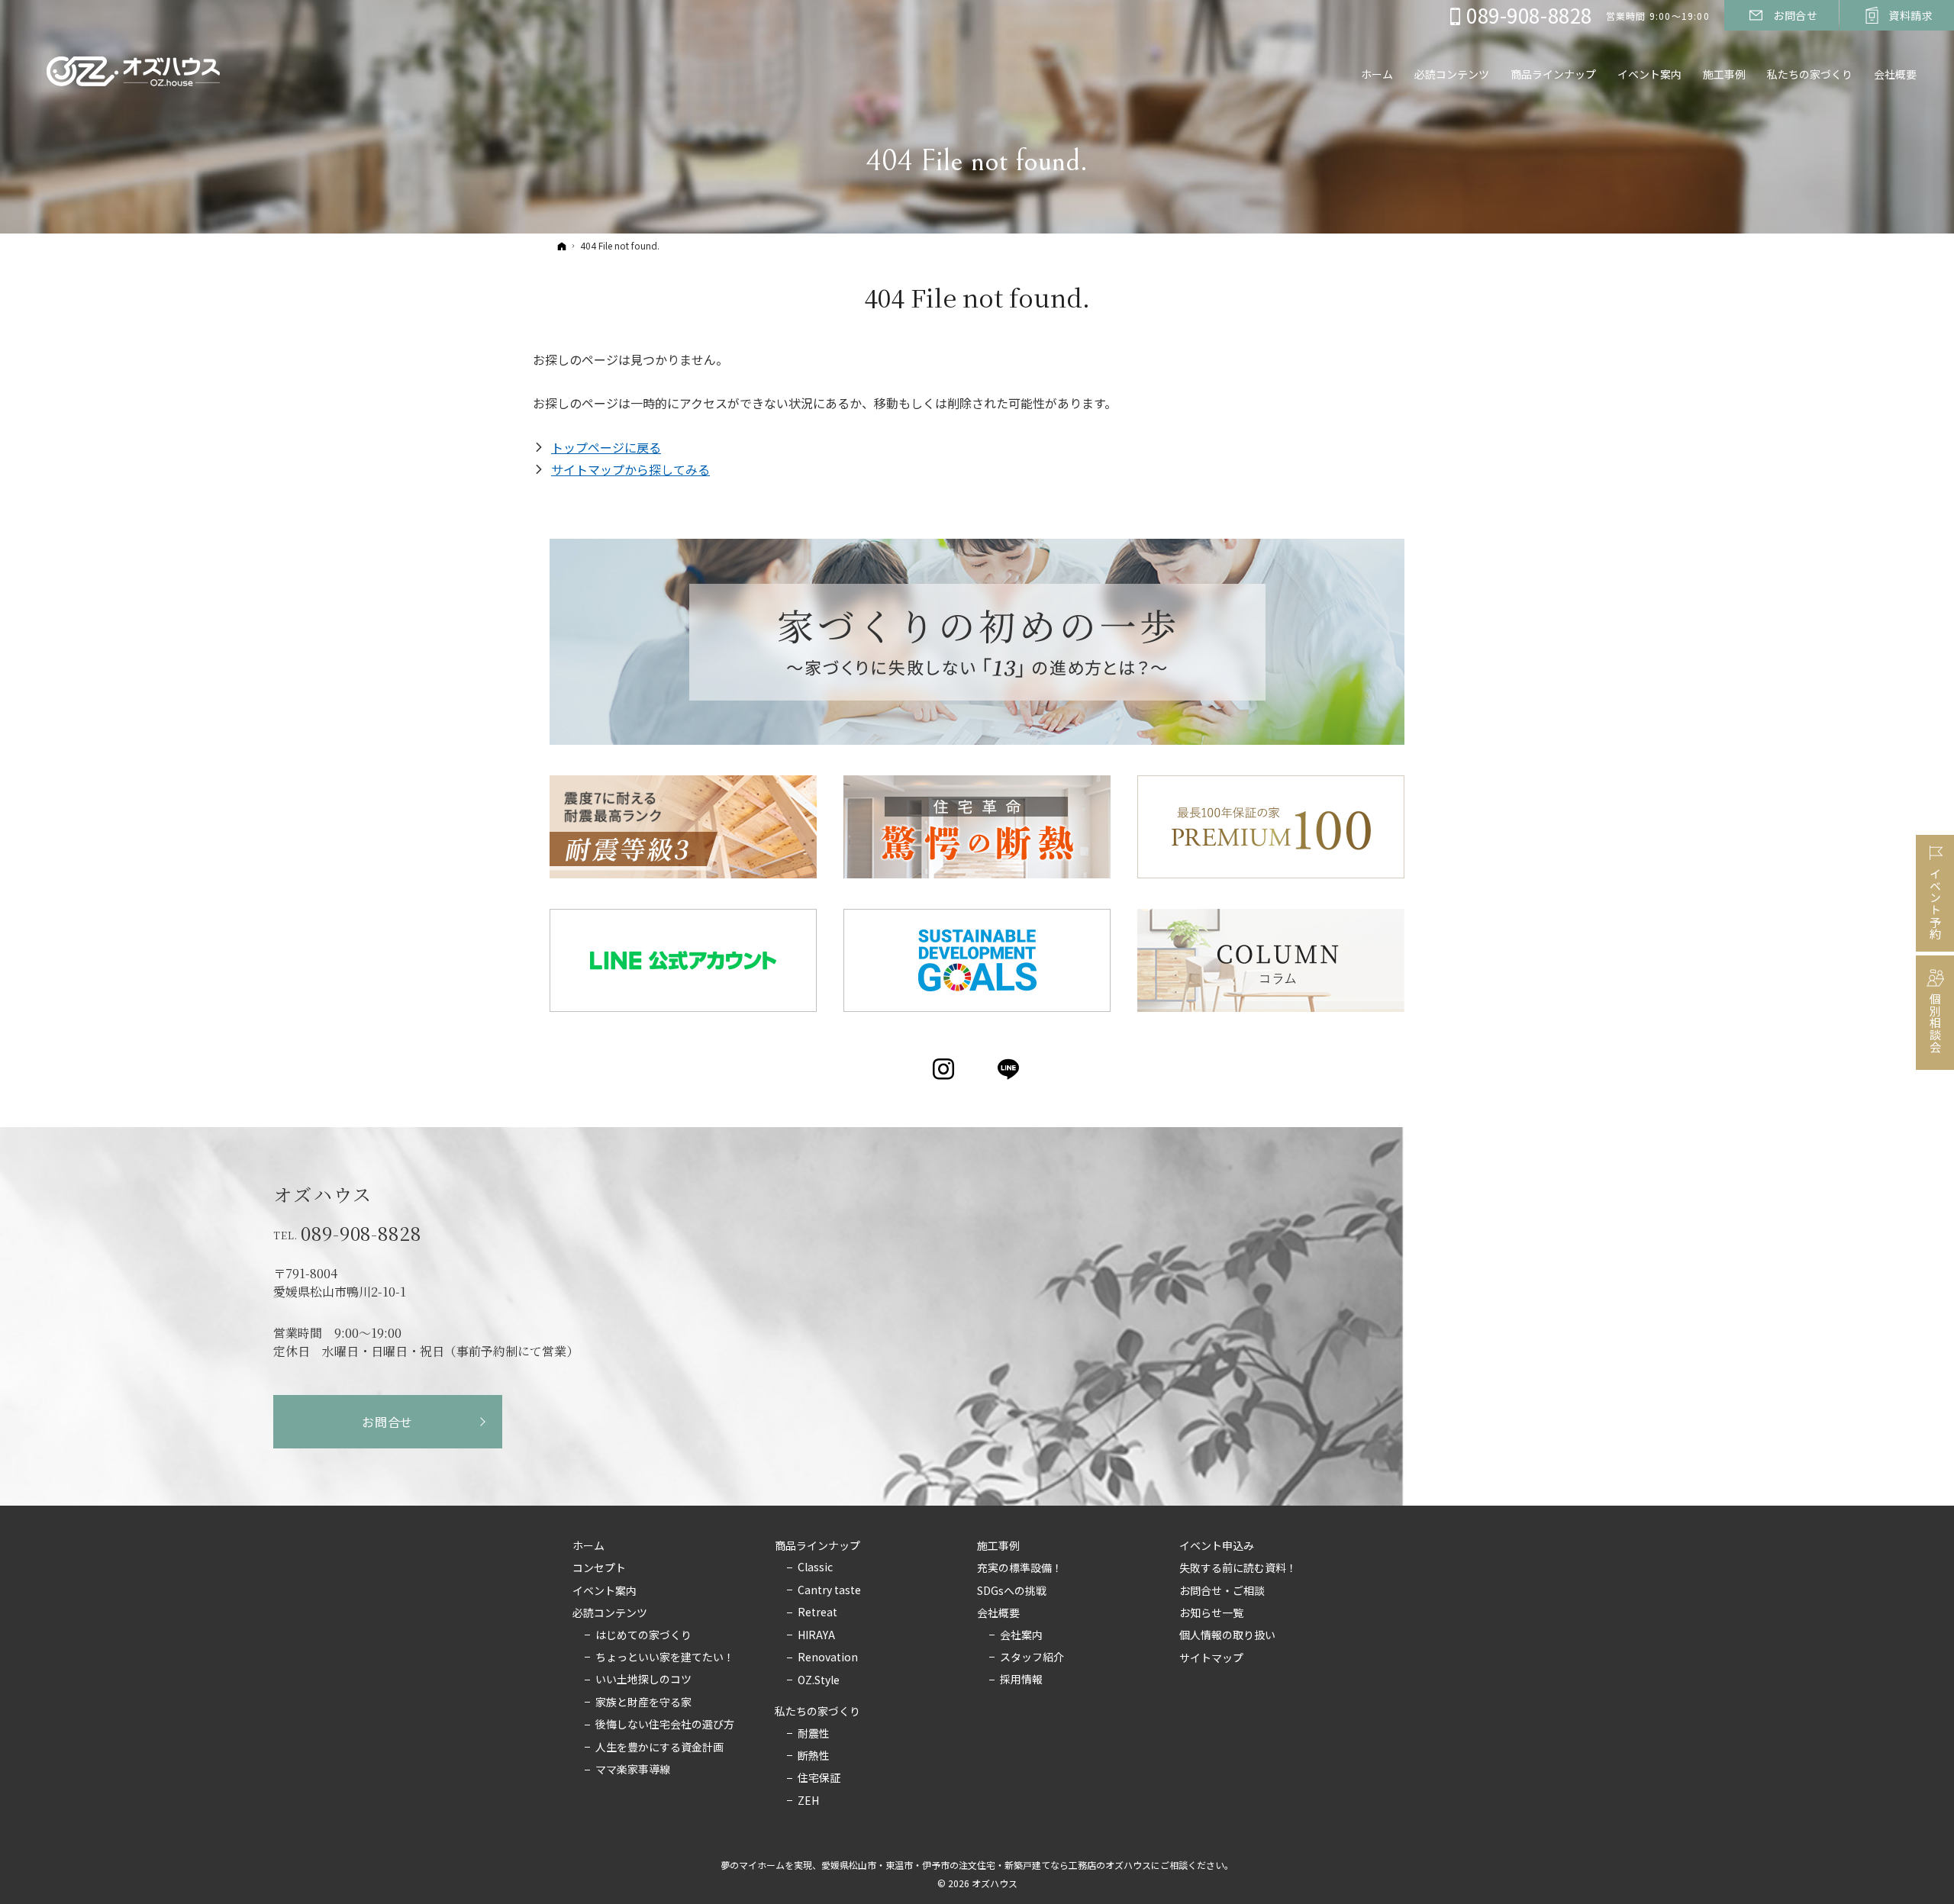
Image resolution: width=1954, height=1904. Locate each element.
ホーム (588, 1546)
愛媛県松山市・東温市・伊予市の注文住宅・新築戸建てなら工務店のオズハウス (986, 1865)
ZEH (808, 1801)
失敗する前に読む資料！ (1238, 1568)
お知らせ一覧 (1211, 1613)
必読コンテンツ (610, 1613)
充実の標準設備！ (1020, 1568)
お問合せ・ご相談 (1222, 1591)
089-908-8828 (361, 1233)
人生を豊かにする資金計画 (659, 1748)
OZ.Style (819, 1680)
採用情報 (1021, 1680)
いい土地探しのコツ (643, 1680)
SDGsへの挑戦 (1012, 1591)
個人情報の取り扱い (1227, 1635)
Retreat (817, 1612)
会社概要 (998, 1613)
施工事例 (998, 1546)
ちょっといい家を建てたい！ (665, 1658)
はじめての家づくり (643, 1635)
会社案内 (1021, 1635)
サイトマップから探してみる (630, 469)
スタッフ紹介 (1032, 1658)
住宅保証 (819, 1778)
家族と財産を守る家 (643, 1703)
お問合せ (387, 1422)
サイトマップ (1211, 1658)
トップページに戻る (606, 447)
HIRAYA (816, 1635)
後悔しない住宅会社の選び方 (665, 1725)
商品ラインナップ (817, 1546)
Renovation (828, 1658)
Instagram (945, 1069)
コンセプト (599, 1568)
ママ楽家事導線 (633, 1770)
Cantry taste (829, 1590)
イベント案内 (605, 1591)
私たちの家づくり (817, 1712)
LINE (1009, 1069)
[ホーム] (562, 246)
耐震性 (814, 1734)
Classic (815, 1567)
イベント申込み (1217, 1546)
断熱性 (814, 1756)
